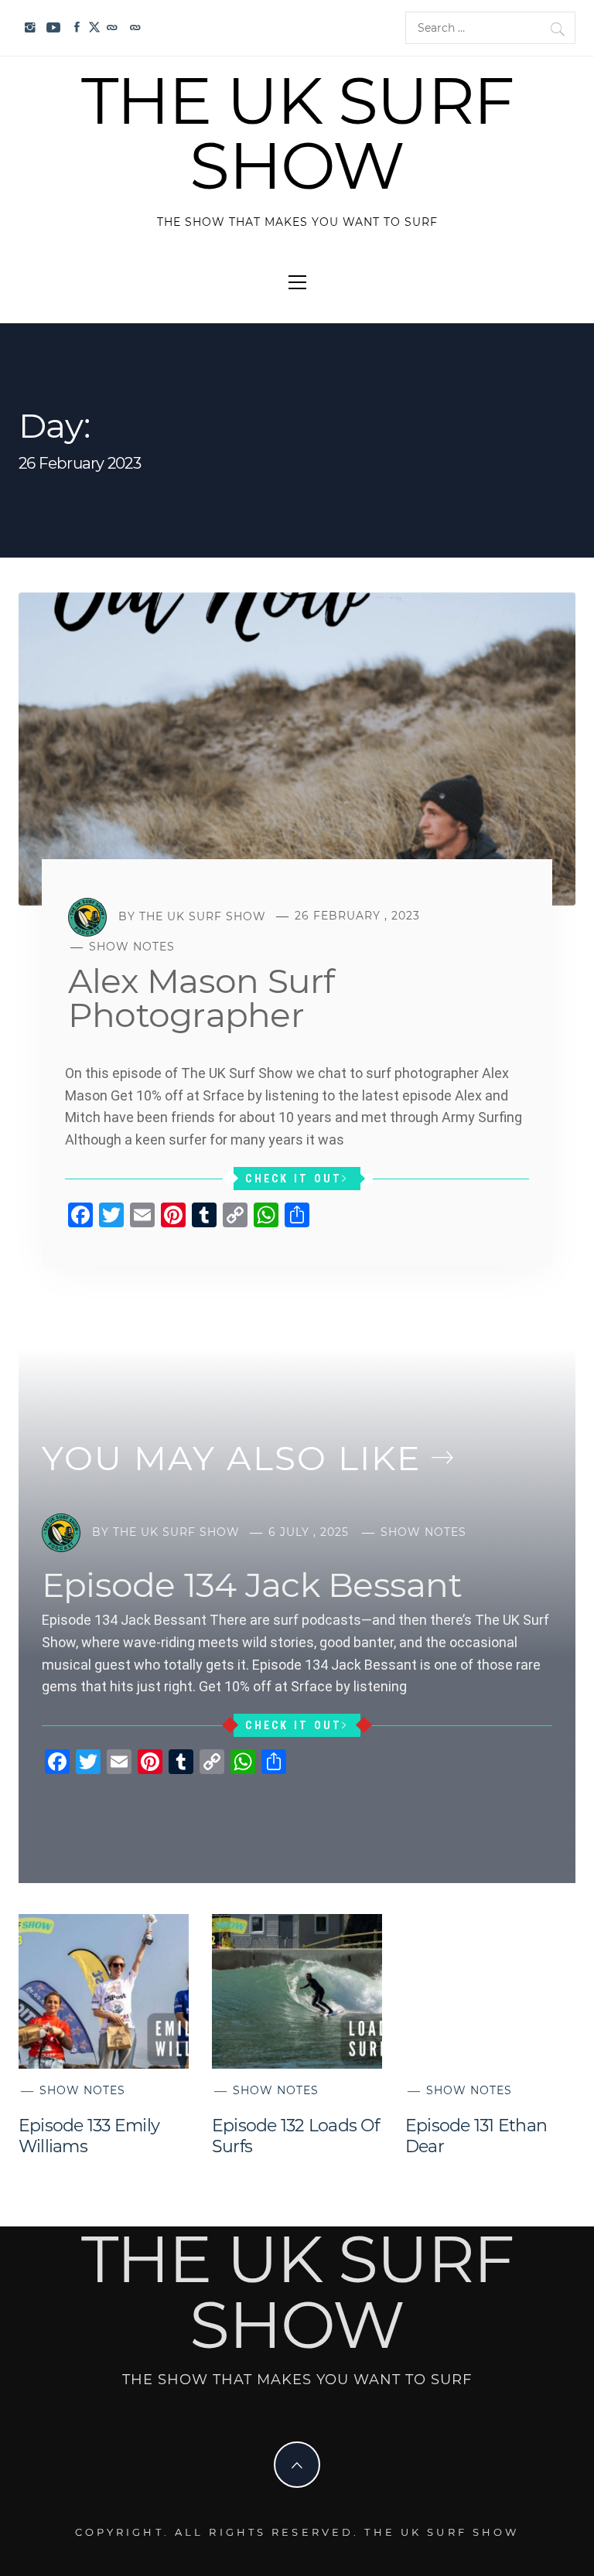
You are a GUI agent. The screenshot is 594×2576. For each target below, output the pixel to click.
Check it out (294, 1179)
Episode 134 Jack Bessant (252, 1585)
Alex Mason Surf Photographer (201, 998)
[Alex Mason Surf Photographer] (297, 748)
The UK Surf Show (297, 133)
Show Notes (132, 947)
